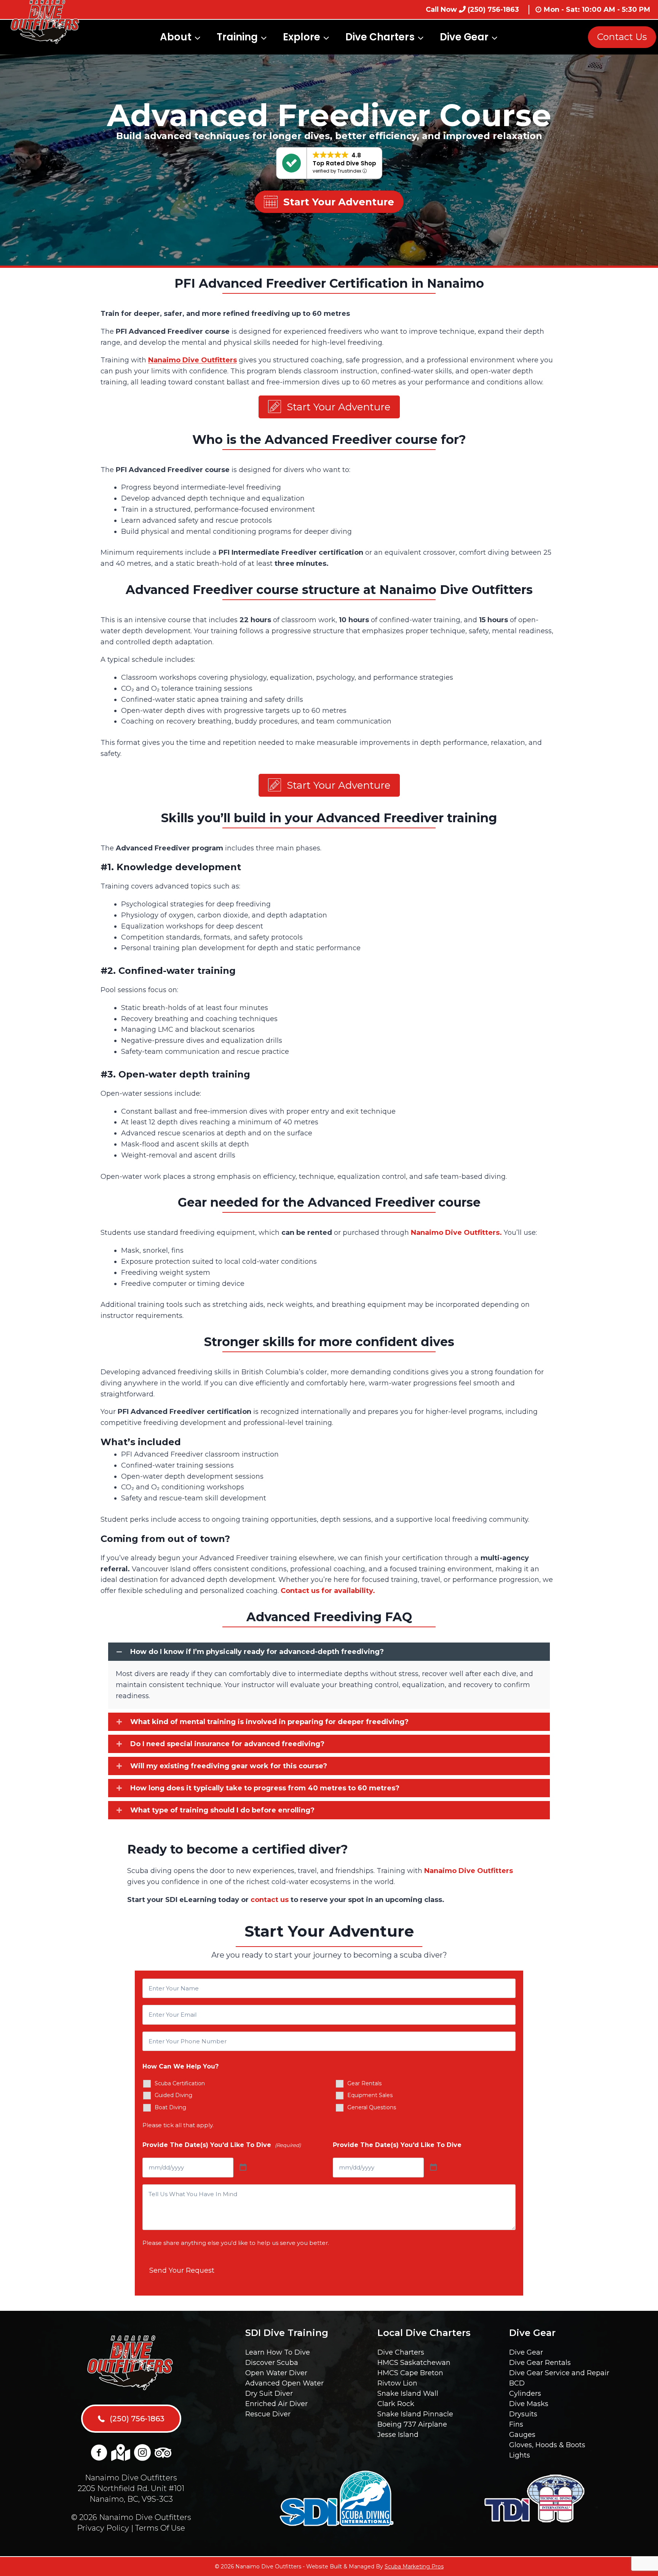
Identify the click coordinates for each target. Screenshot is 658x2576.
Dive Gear (526, 2352)
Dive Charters (401, 2352)
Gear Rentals (364, 2083)
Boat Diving (170, 2107)
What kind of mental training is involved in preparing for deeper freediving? (269, 1722)
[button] (329, 407)
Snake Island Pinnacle (415, 2414)
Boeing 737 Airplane (412, 2424)
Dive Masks (529, 2404)
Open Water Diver (276, 2373)
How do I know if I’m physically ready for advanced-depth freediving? (257, 1652)
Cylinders (525, 2393)
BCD (517, 2383)
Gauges (522, 2435)
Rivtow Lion (397, 2383)
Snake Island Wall (408, 2393)
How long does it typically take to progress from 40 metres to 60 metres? (265, 1788)
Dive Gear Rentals (540, 2363)
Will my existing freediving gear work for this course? (229, 1766)
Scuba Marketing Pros (414, 2566)
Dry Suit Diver (269, 2393)
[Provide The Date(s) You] (243, 2168)
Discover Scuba (272, 2363)
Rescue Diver (268, 2414)
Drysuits (523, 2414)
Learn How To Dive (278, 2352)
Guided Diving (173, 2095)
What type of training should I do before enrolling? (222, 1810)
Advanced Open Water (284, 2383)
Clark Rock (396, 2404)
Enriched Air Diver (276, 2404)
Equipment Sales (370, 2095)
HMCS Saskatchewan (414, 2363)
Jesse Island (398, 2435)
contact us (270, 1900)
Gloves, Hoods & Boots (547, 2445)
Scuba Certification (180, 2083)
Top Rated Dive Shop (344, 163)
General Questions (372, 2107)
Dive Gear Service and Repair (559, 2373)
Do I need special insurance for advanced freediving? (227, 1744)
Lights (520, 2455)
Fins (516, 2424)
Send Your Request (182, 2270)
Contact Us (622, 37)
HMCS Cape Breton (410, 2373)
